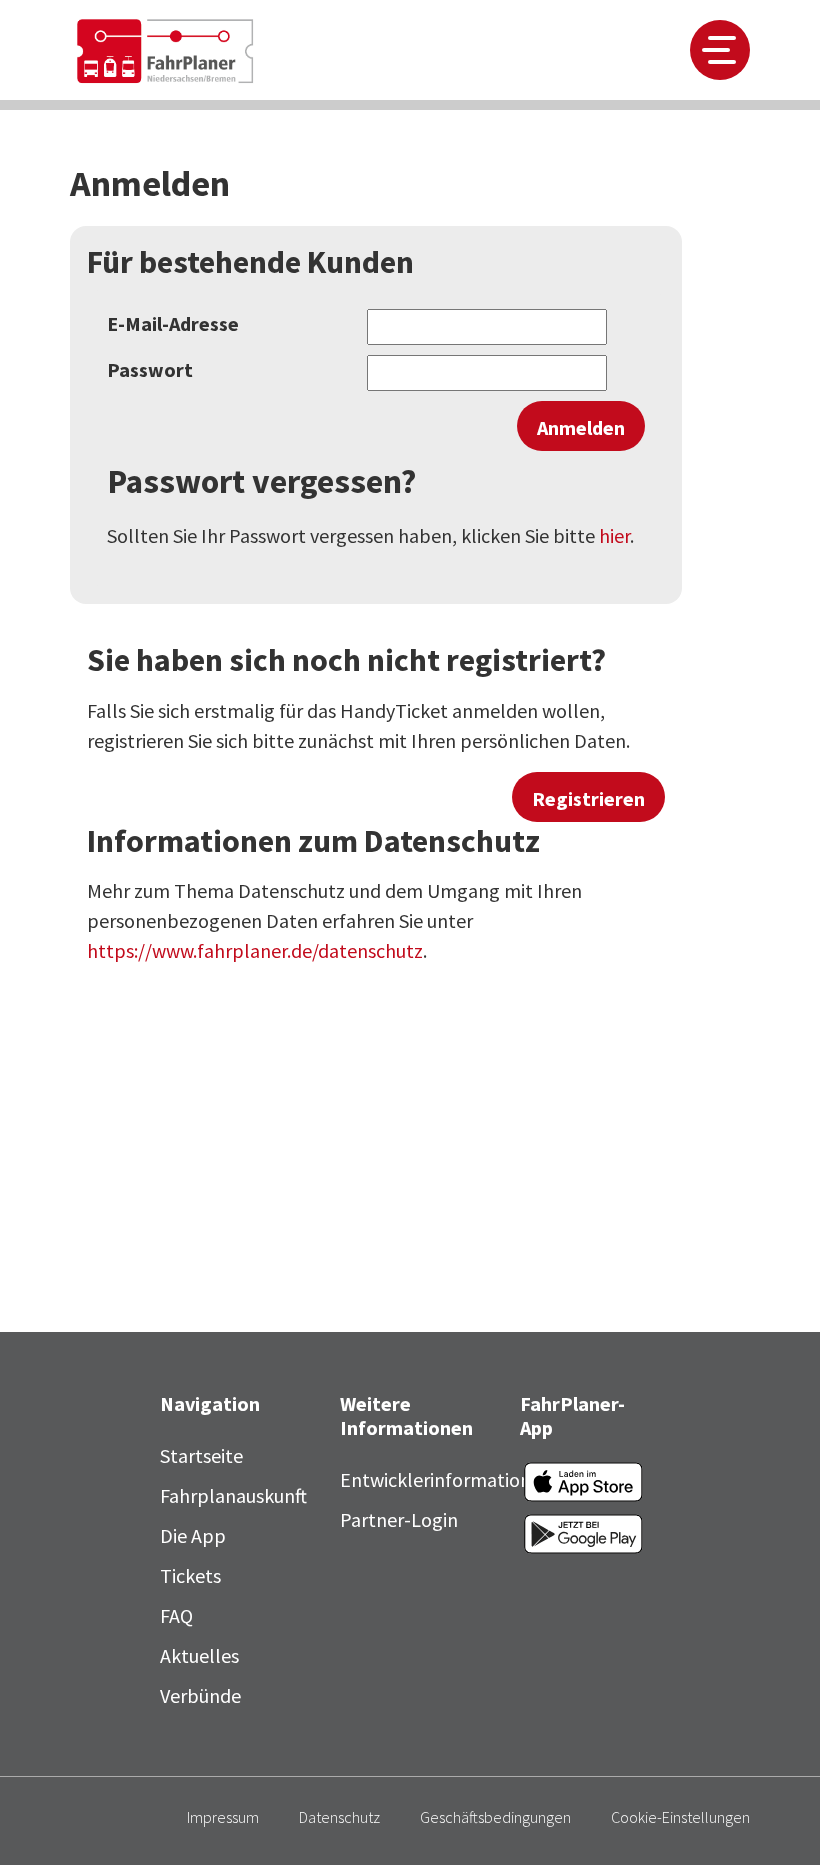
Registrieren (588, 798)
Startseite (201, 1455)
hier (614, 535)
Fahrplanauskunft (233, 1495)
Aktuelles (199, 1655)
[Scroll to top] (770, 1825)
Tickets (190, 1575)
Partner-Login (399, 1519)
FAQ (176, 1615)
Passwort (150, 369)
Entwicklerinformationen (446, 1479)
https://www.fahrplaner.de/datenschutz (255, 950)
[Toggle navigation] (720, 50)
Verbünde (200, 1695)
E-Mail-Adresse (173, 323)
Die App (193, 1535)
